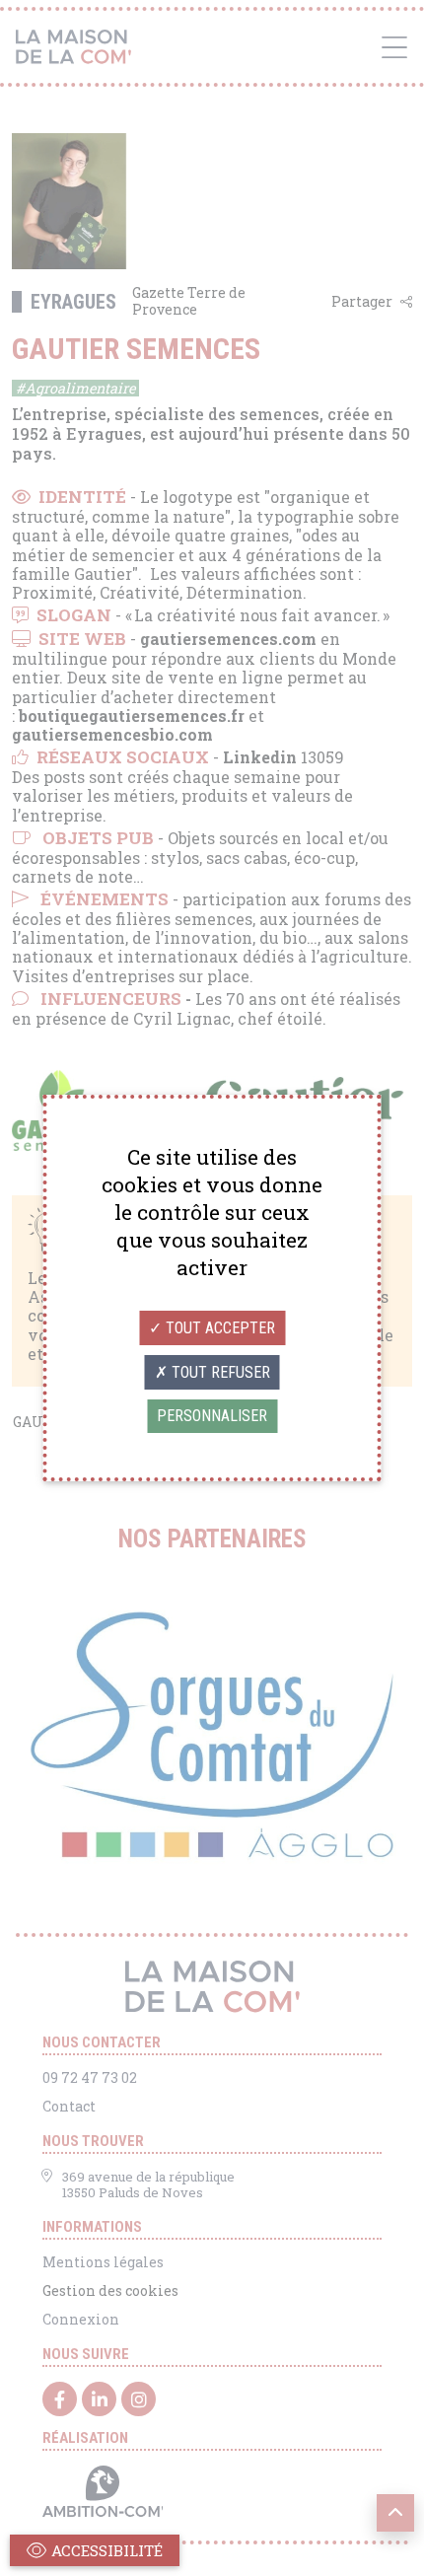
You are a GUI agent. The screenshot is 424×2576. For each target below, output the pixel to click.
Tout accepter (218, 1328)
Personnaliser (212, 1416)
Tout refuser (219, 1372)
